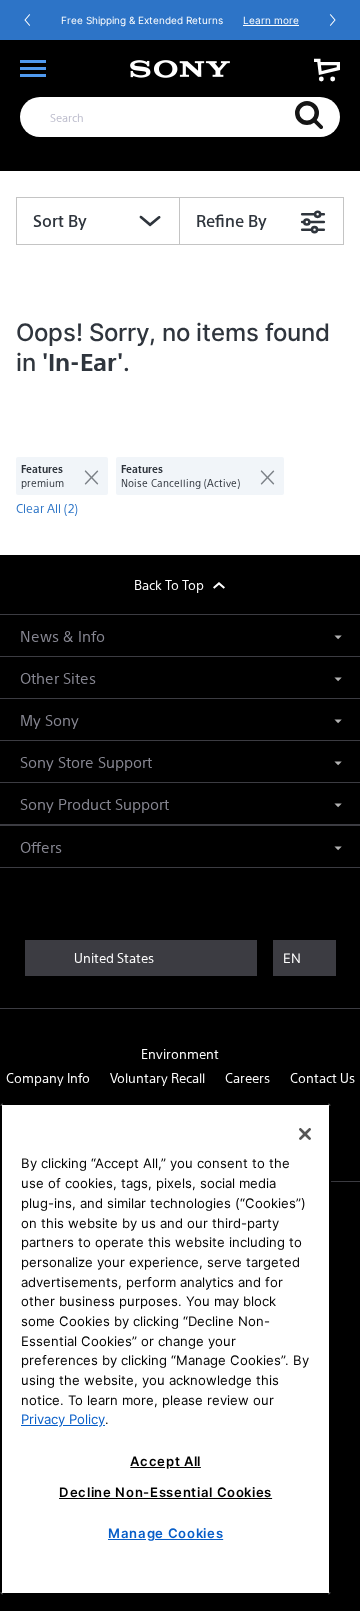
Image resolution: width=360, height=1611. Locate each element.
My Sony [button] (49, 719)
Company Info (48, 1077)
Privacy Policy (63, 1419)
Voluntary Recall (157, 1077)
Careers (247, 1077)
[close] (83, 476)
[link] (327, 69)
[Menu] (33, 69)
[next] (332, 20)
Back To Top (170, 584)
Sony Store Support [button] (86, 761)
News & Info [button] (62, 635)
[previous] (28, 20)
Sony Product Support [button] (94, 803)
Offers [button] (41, 846)
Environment (180, 1053)
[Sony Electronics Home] (180, 69)
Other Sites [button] (58, 677)
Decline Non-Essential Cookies (165, 1492)
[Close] (305, 1134)
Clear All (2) (47, 508)
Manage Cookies (165, 1533)
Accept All (165, 1461)
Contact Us (322, 1077)
